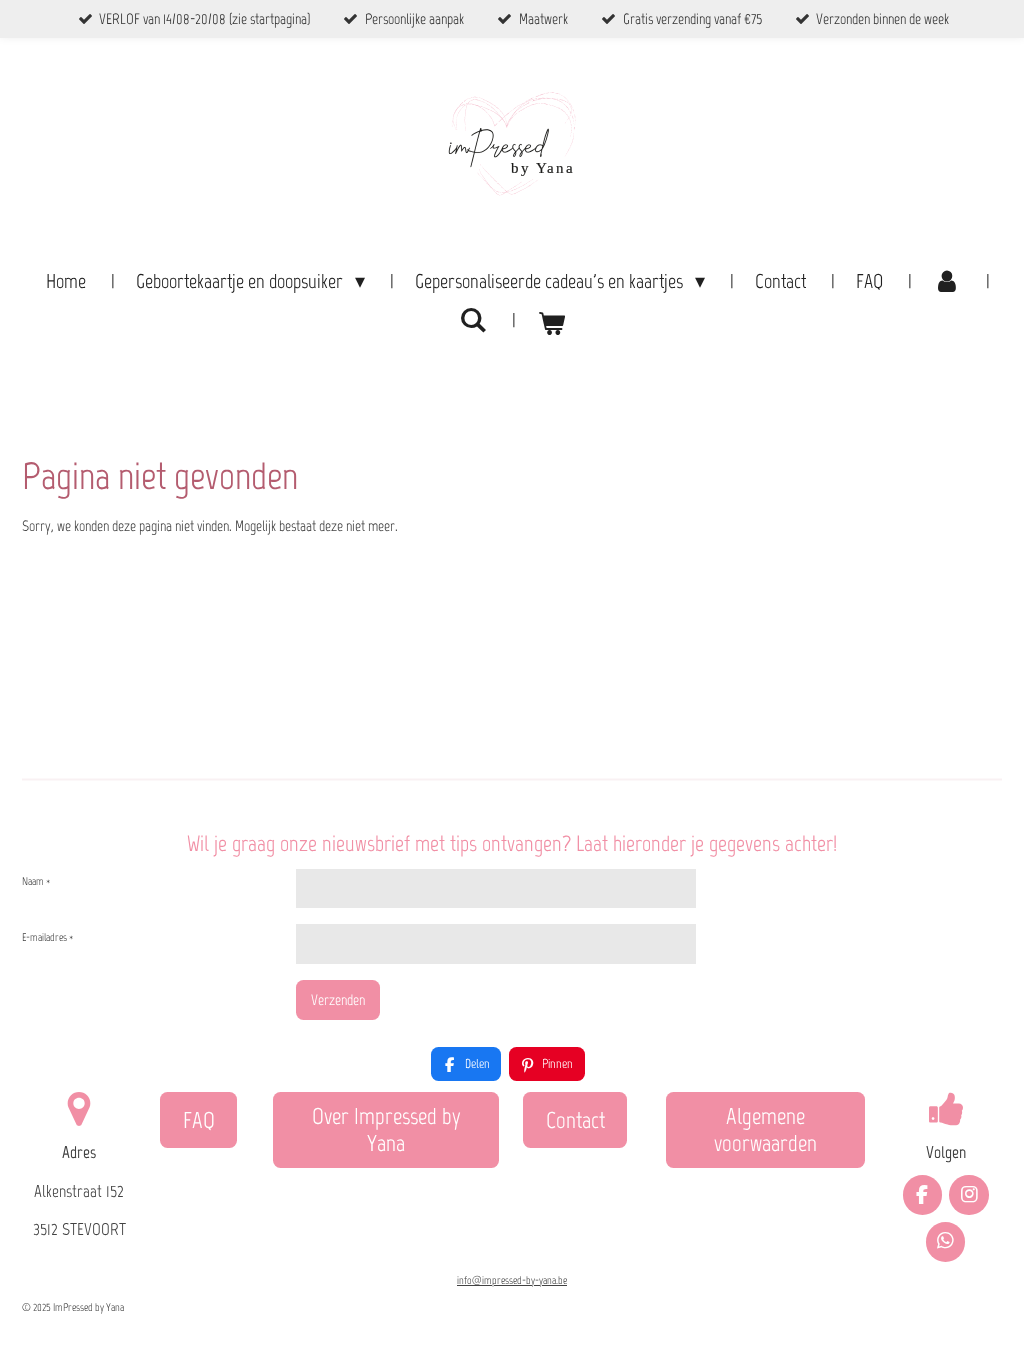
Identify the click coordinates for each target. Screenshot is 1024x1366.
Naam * (36, 881)
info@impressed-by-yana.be (512, 1280)
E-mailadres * (47, 937)
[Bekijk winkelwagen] (551, 323)
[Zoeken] (473, 320)
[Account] (947, 281)
